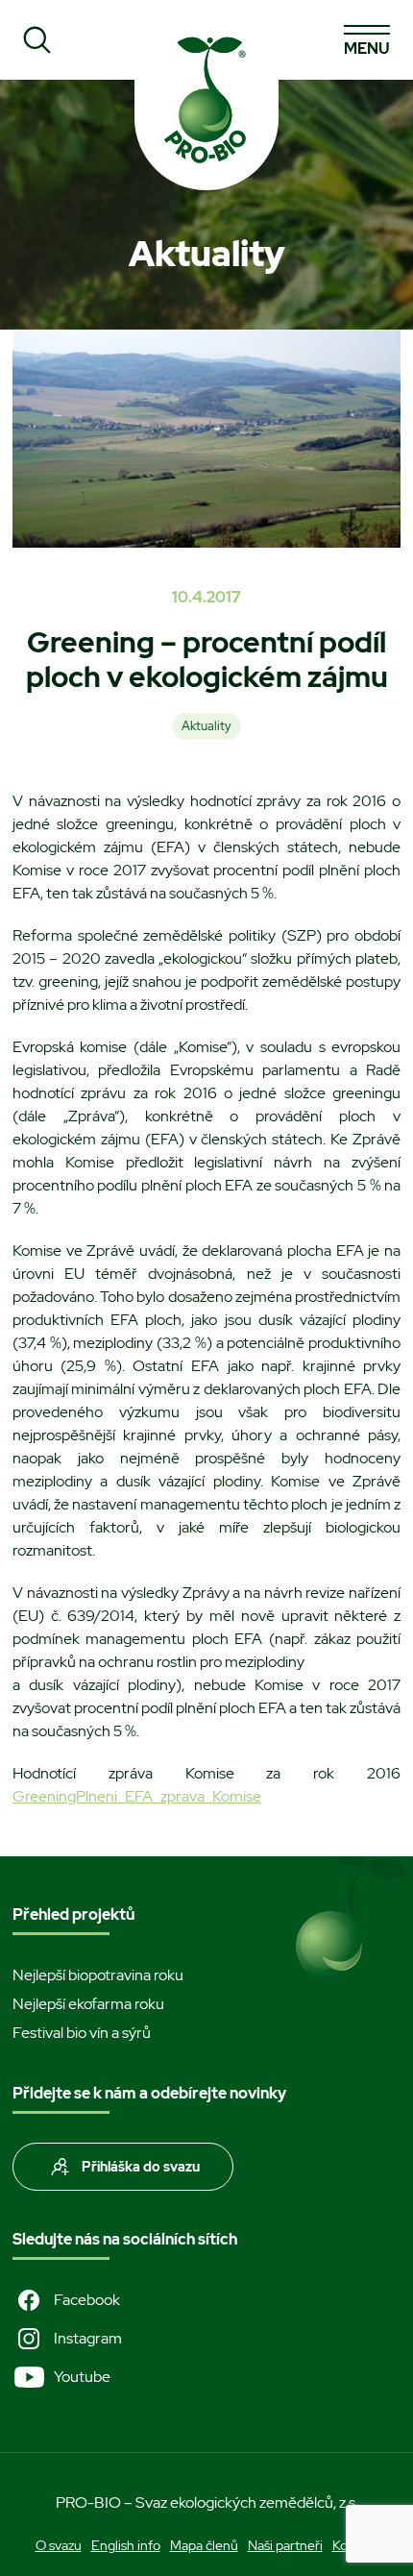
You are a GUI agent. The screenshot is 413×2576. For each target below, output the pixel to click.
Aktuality (206, 726)
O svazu (59, 2545)
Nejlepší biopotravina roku (98, 1975)
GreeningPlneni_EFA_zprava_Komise (137, 1796)
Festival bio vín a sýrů (82, 2033)
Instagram (88, 2338)
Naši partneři (285, 2545)
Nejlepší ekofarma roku (88, 2004)
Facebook (87, 2300)
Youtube (82, 2377)
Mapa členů (204, 2545)
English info (126, 2545)
